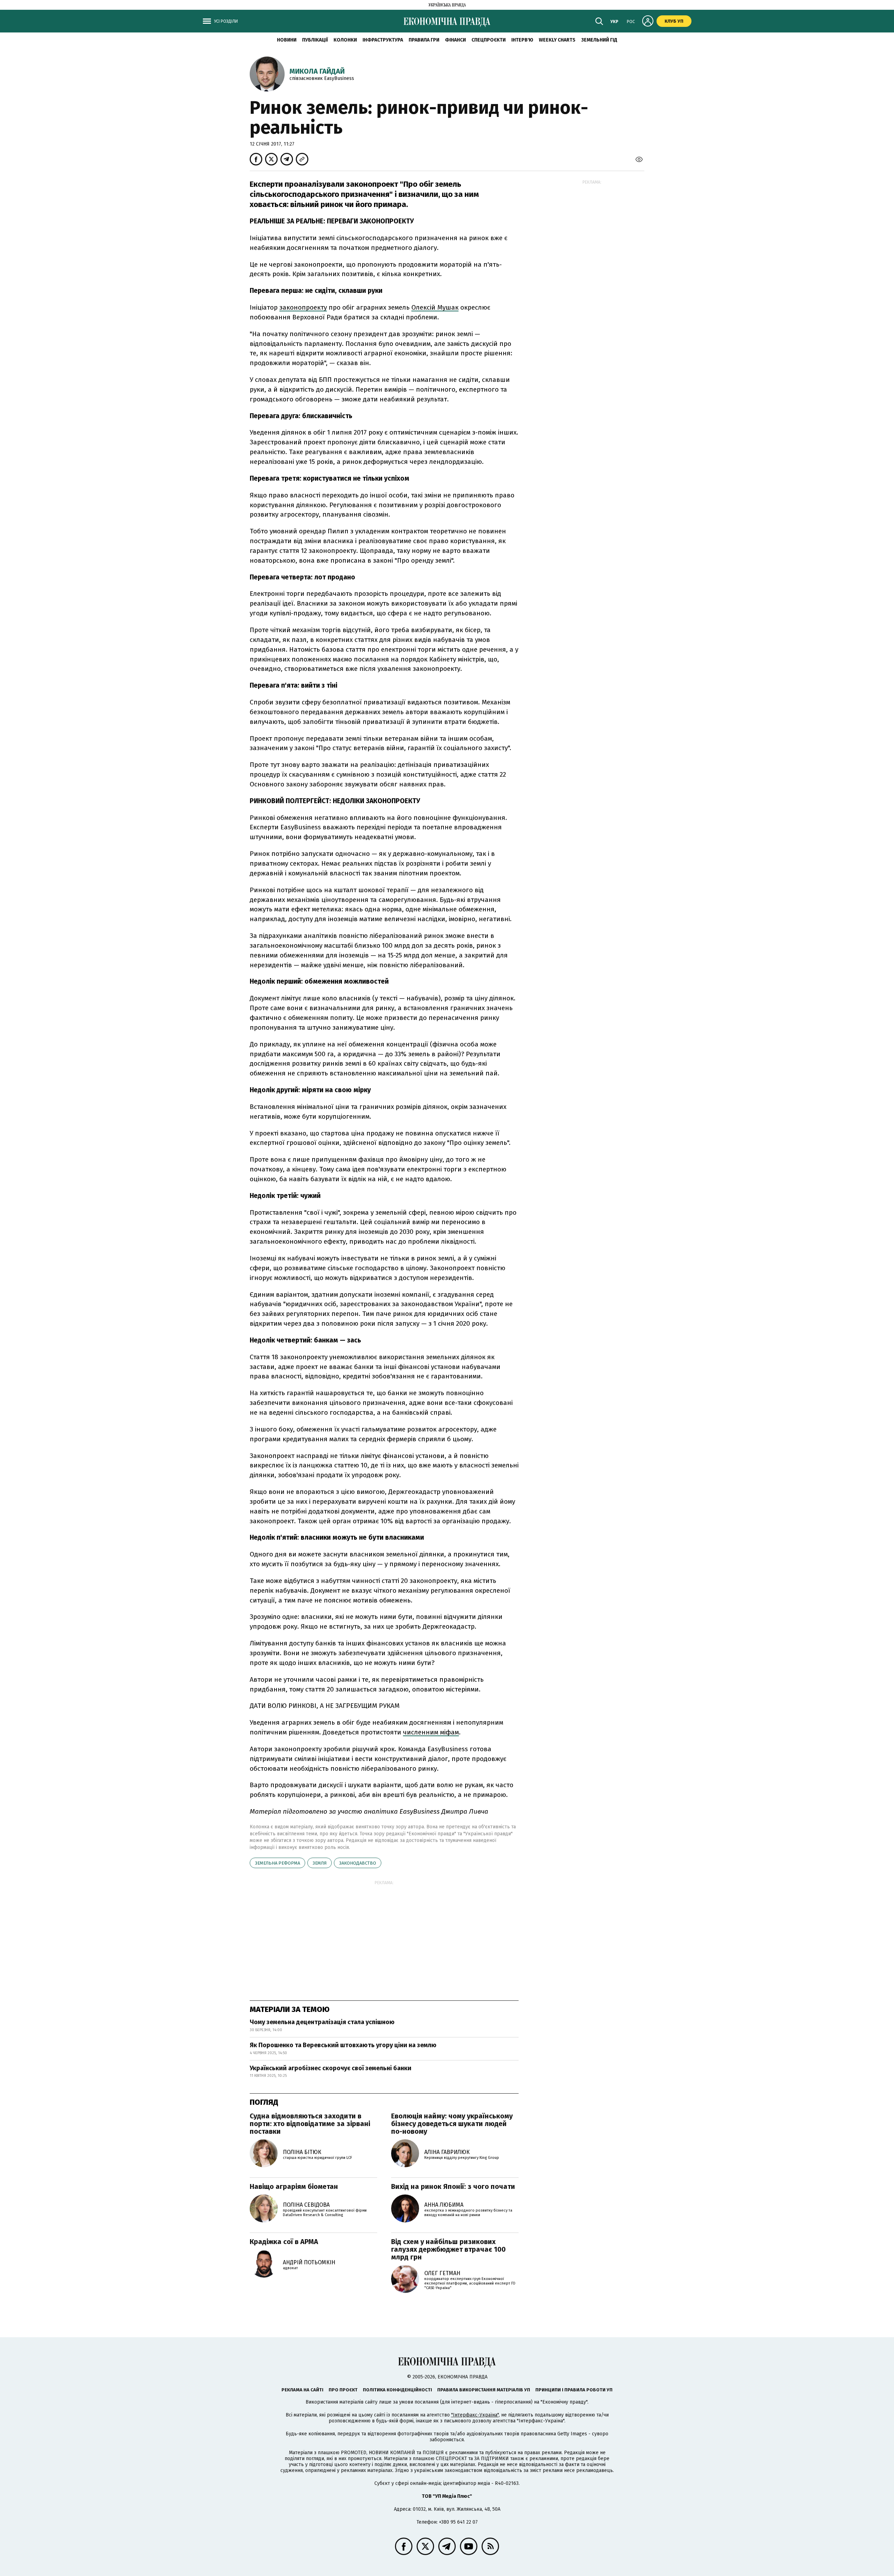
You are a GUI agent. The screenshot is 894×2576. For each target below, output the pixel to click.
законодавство (358, 1863)
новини (287, 40)
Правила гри (424, 40)
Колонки (345, 40)
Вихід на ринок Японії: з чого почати (453, 2186)
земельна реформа (277, 1863)
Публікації (315, 40)
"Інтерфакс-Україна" (475, 2415)
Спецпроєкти (489, 40)
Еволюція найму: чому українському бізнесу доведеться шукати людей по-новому (452, 2124)
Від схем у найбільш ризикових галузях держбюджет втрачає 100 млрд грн (448, 2249)
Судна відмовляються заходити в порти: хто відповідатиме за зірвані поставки (310, 2124)
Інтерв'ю (522, 40)
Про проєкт (343, 2390)
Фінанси (455, 40)
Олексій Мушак (435, 307)
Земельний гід (599, 40)
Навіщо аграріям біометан (294, 2186)
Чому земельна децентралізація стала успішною (322, 2022)
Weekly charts (557, 40)
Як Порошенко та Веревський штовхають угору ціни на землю (343, 2045)
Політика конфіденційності (397, 2390)
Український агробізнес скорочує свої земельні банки (331, 2068)
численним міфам (431, 1732)
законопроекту (303, 307)
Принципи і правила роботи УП (574, 2390)
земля (320, 1863)
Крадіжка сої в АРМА (284, 2242)
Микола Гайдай (317, 71)
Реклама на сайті (302, 2390)
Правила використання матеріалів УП (484, 2390)
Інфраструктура (383, 40)
